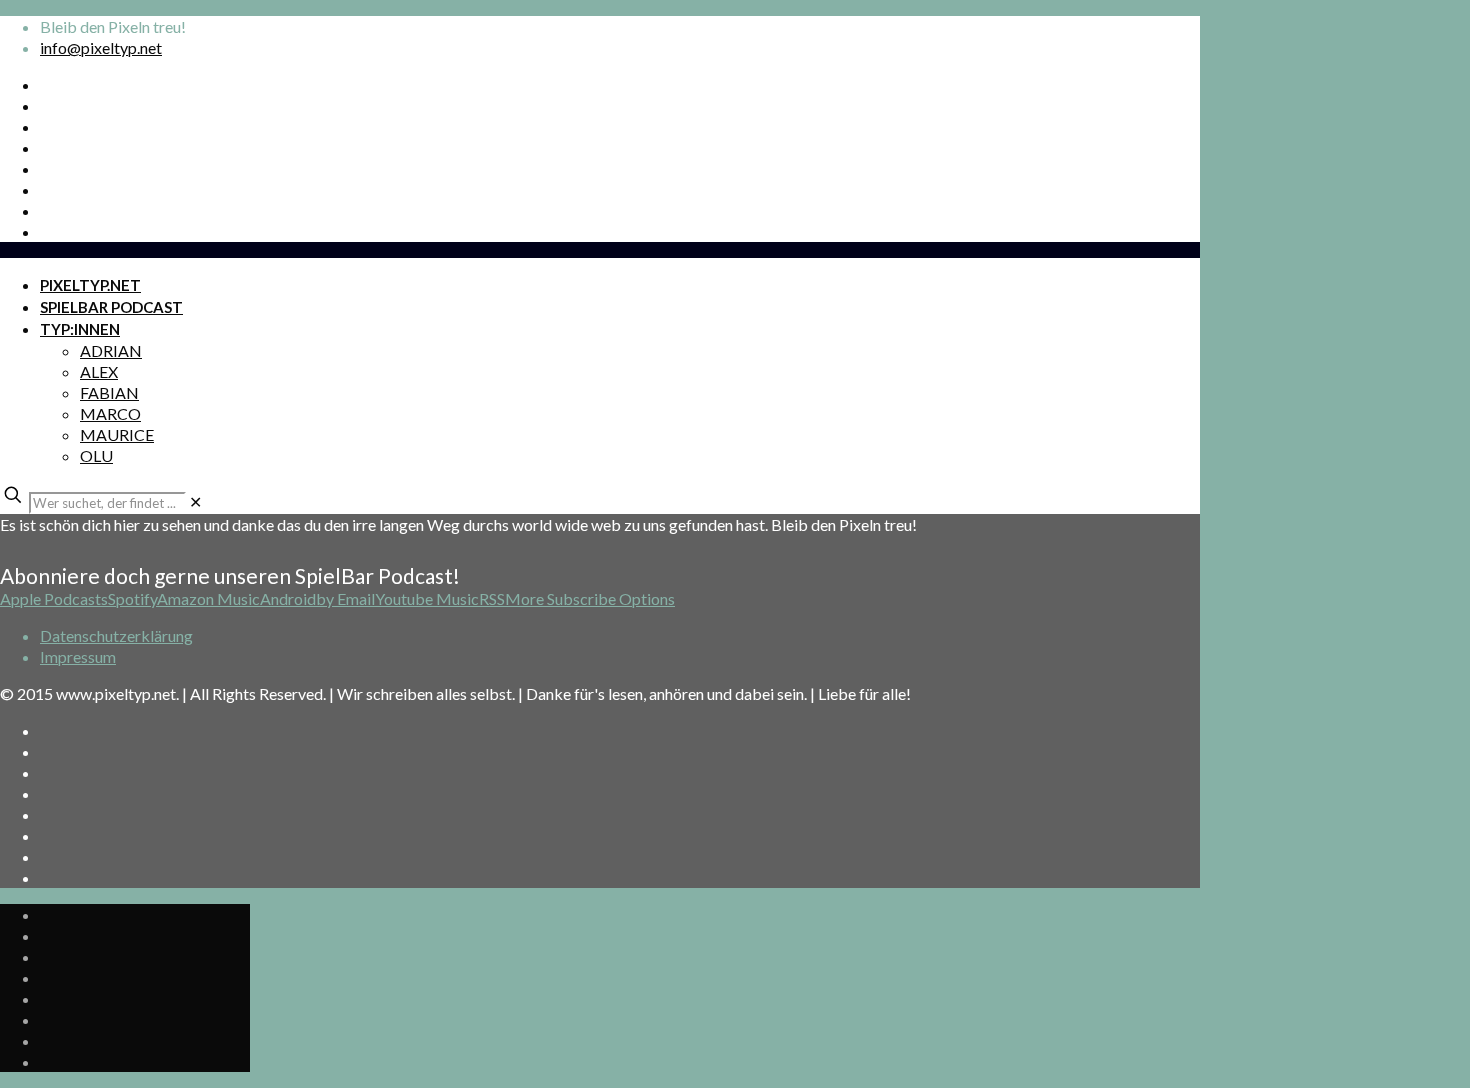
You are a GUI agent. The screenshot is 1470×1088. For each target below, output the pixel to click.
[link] (195, 501)
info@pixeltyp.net (101, 47)
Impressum (78, 656)
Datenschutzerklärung (116, 635)
